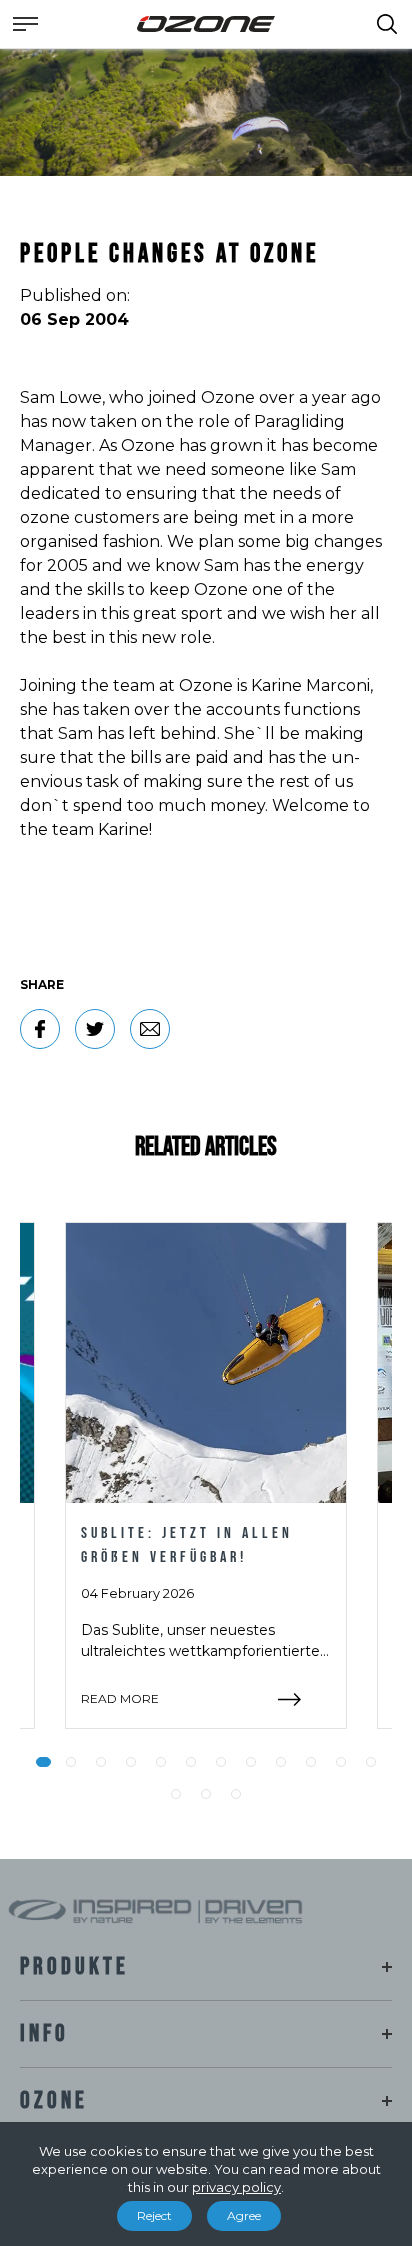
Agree (244, 2215)
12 (371, 1762)
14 (206, 1794)
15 (236, 1794)
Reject (154, 2215)
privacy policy (236, 2187)
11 (341, 1762)
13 (176, 1794)
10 (311, 1762)
